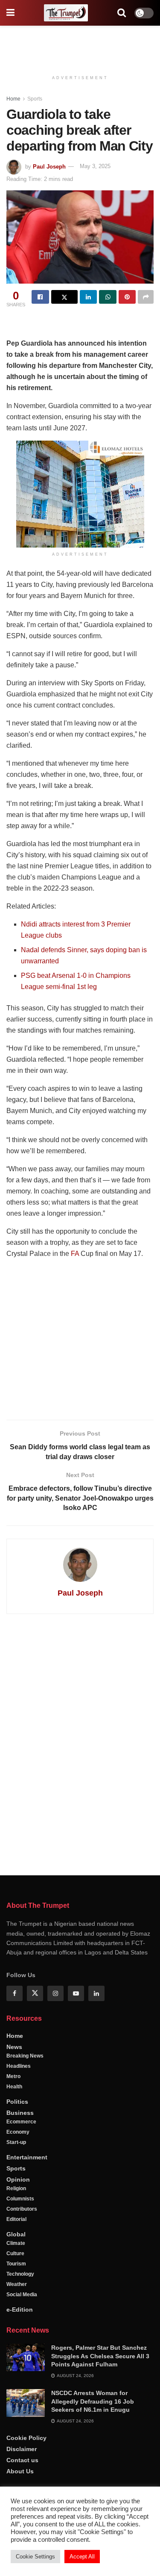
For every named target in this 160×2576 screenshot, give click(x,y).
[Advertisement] (80, 45)
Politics (17, 2102)
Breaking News (25, 2056)
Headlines (19, 2066)
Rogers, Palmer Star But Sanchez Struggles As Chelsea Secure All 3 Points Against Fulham (100, 2356)
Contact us (22, 2460)
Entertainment (27, 2157)
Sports (35, 99)
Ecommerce (21, 2122)
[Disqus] (80, 1743)
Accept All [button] (82, 2557)
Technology (20, 2274)
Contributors (22, 2209)
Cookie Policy (26, 2438)
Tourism (16, 2264)
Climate (16, 2243)
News (14, 2047)
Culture (15, 2253)
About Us (20, 2471)
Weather (17, 2284)
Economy (18, 2132)
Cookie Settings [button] (35, 2557)
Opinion (18, 2179)
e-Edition (20, 2310)
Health (14, 2087)
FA (75, 1254)
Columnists (20, 2199)
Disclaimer (22, 2449)
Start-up (16, 2142)
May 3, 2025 (95, 166)
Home (13, 99)
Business (20, 2113)
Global (16, 2234)
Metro (13, 2076)
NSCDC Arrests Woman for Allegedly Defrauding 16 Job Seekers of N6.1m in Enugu (93, 2401)
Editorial (16, 2219)
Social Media (22, 2295)
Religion (16, 2188)
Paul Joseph (49, 166)
